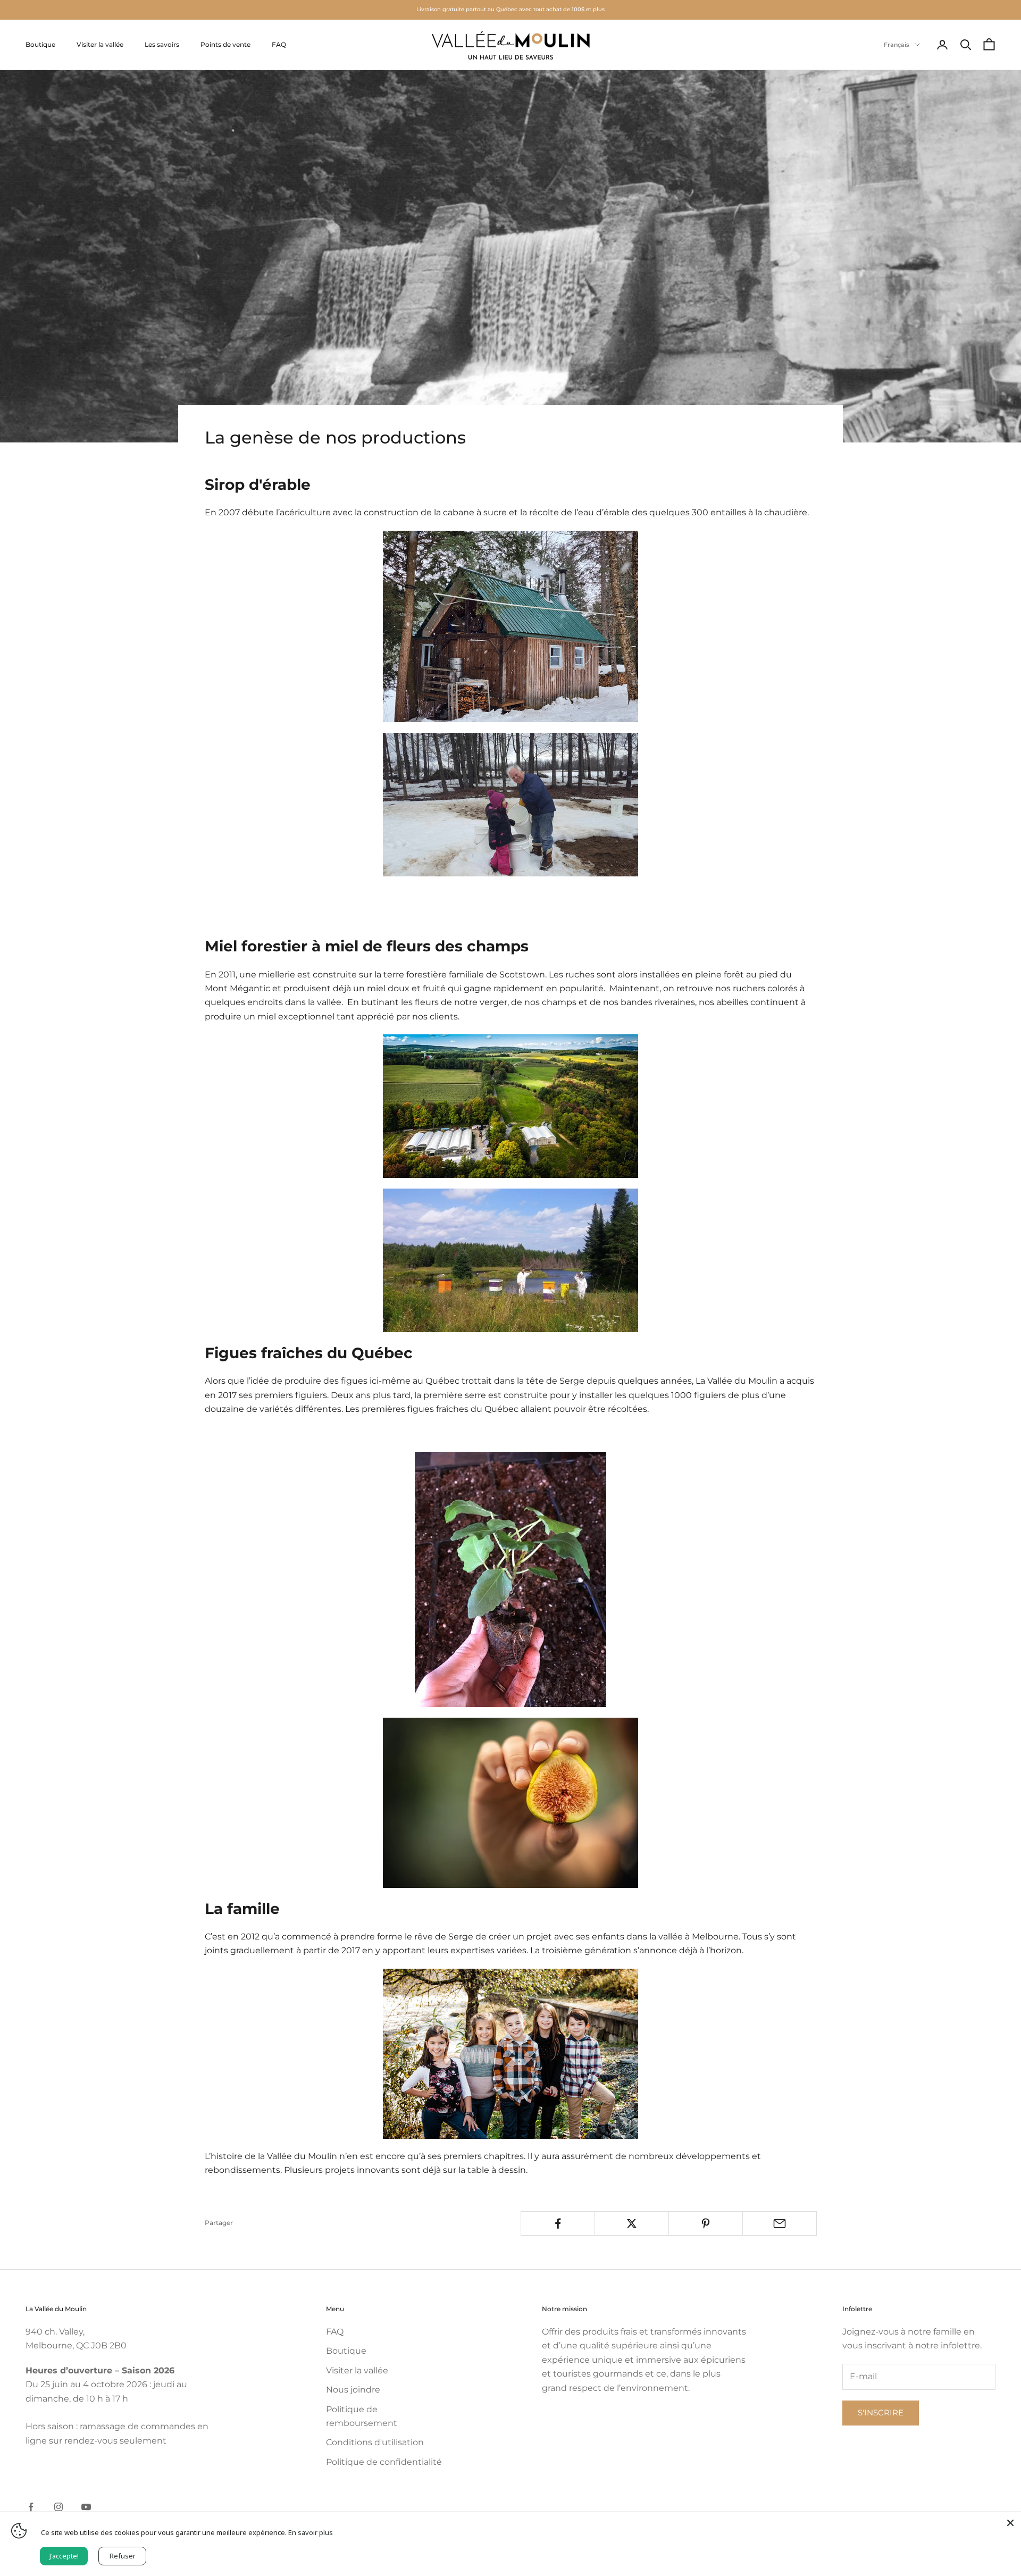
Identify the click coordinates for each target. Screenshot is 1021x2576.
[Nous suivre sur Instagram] (58, 2507)
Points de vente (225, 44)
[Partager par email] (780, 2223)
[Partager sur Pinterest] (706, 2223)
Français (897, 45)
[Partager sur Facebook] (558, 2223)
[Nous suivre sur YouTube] (86, 2507)
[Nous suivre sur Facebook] (31, 2507)
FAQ (279, 44)
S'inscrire (881, 2412)
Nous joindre (353, 2390)
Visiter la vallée (100, 44)
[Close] (1010, 2523)
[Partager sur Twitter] (632, 2223)
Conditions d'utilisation (375, 2442)
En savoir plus (311, 2532)
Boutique (40, 44)
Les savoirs (162, 44)
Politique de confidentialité (384, 2462)
